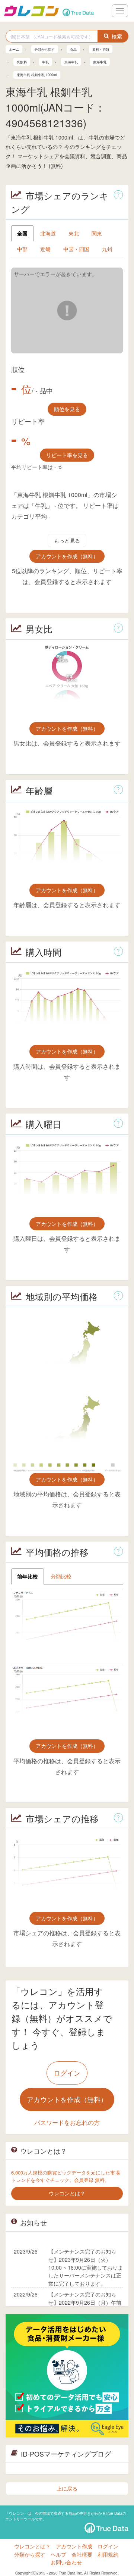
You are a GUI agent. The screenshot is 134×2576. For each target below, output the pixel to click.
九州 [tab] (107, 249)
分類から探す (30, 2554)
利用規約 (108, 2554)
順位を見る (67, 409)
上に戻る (67, 2488)
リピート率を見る (67, 455)
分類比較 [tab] (61, 1576)
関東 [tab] (97, 233)
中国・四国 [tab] (76, 249)
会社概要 (82, 2554)
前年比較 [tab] (28, 1576)
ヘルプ (58, 2554)
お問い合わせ (66, 2562)
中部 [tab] (22, 249)
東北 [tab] (74, 233)
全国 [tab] (22, 233)
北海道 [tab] (48, 233)
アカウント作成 (74, 2546)
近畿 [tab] (45, 249)
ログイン (67, 2073)
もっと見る (67, 540)
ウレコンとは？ (32, 2546)
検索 (117, 36)
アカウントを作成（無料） (67, 556)
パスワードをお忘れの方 (67, 2122)
